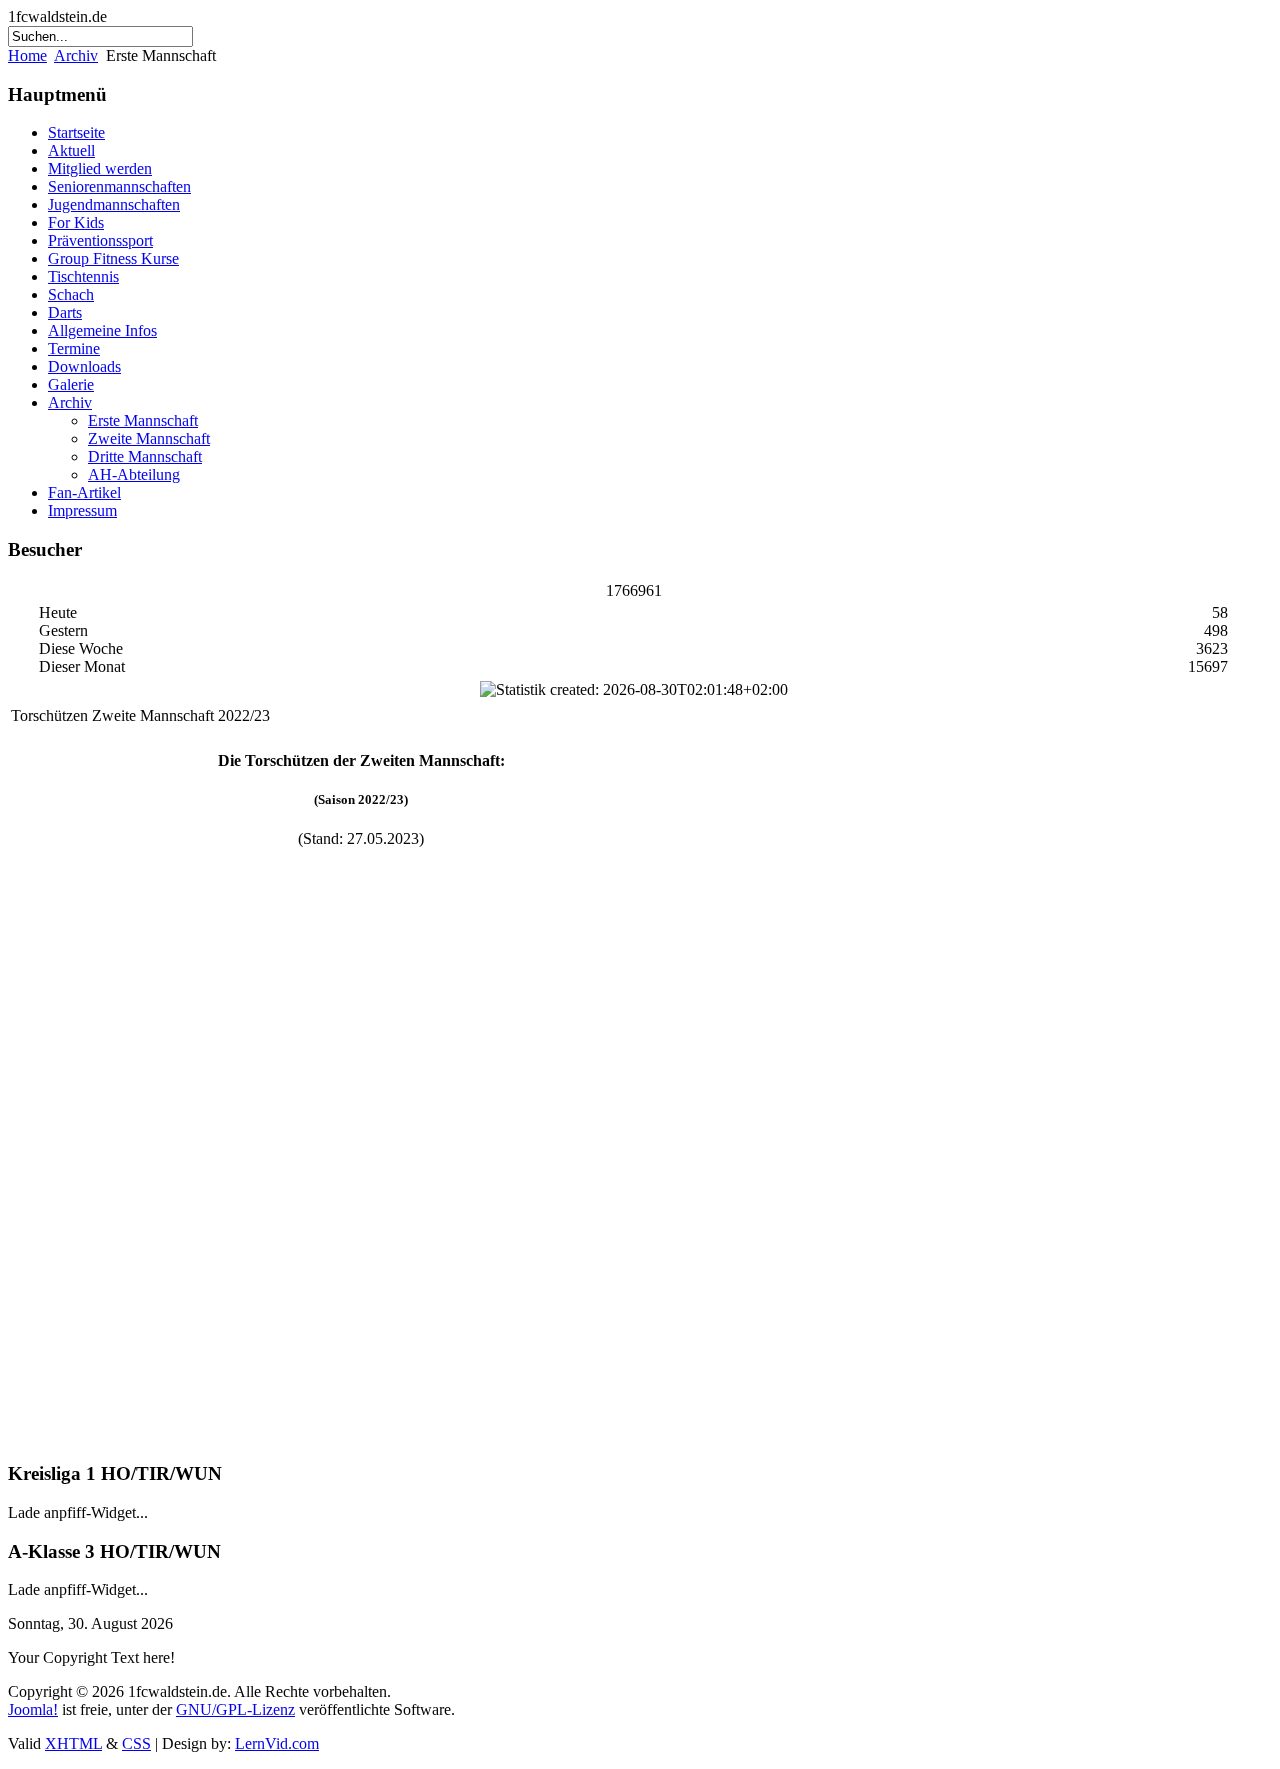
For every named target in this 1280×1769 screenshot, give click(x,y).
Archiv (76, 55)
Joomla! (33, 1709)
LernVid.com (277, 1743)
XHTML (73, 1743)
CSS (136, 1743)
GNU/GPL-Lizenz (235, 1709)
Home (27, 55)
